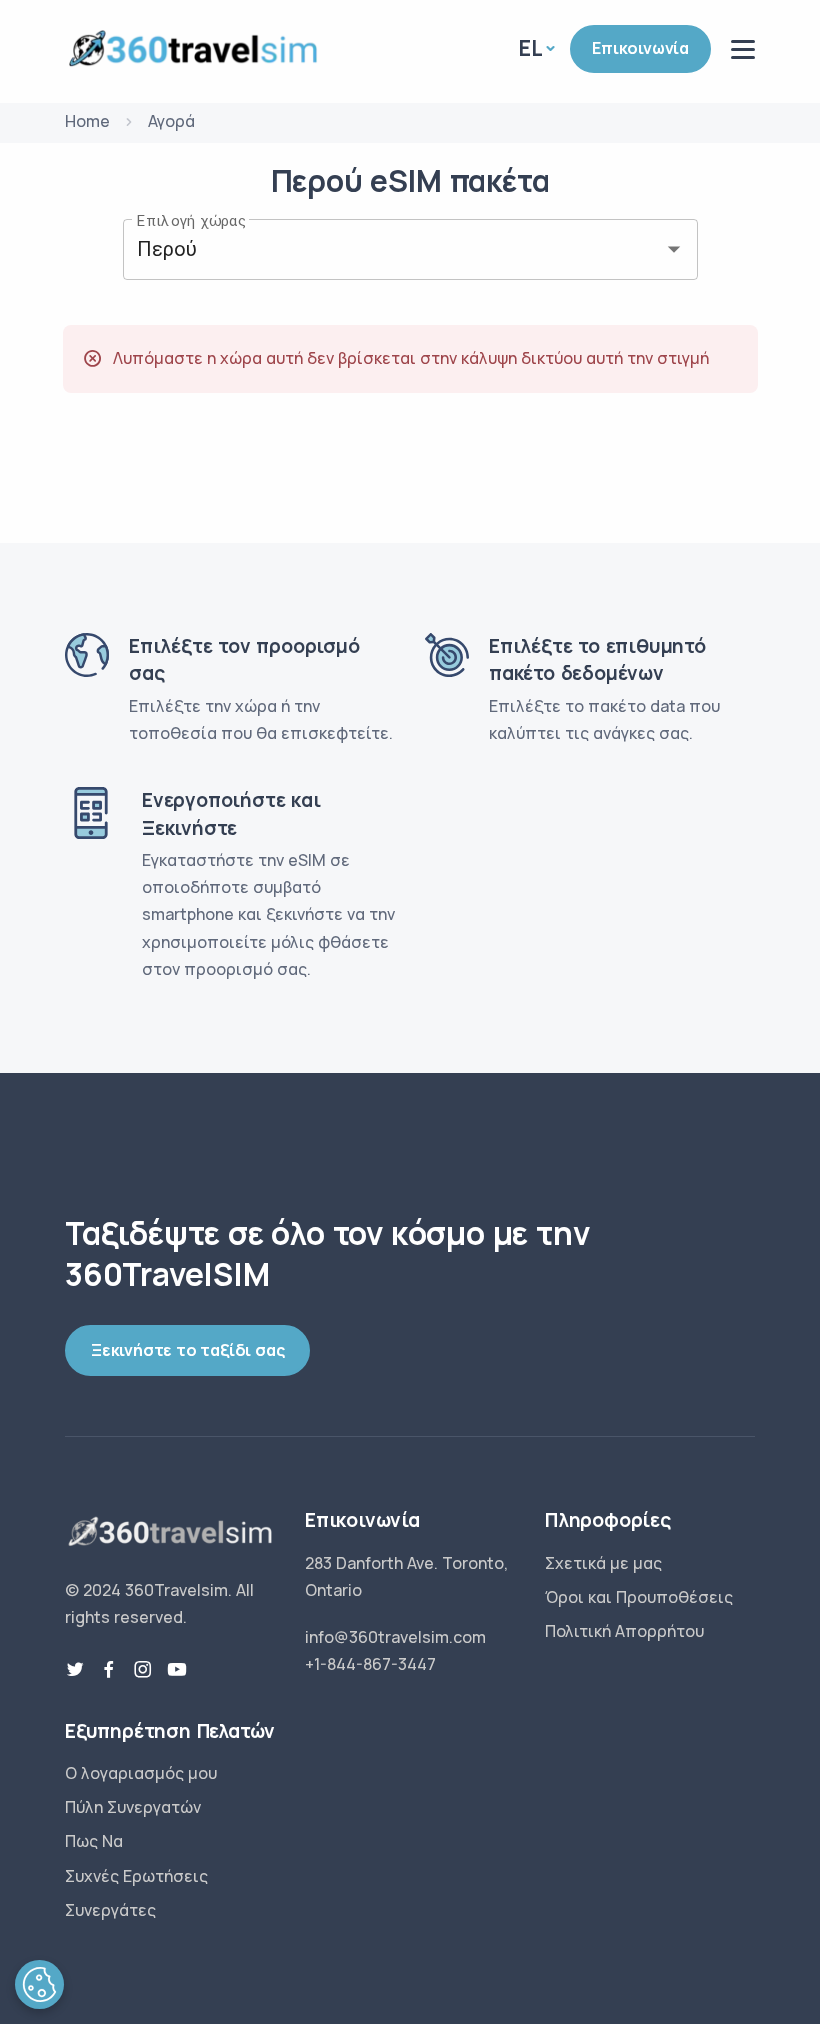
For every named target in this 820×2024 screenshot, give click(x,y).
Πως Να (94, 1841)
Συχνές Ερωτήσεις (136, 1876)
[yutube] (177, 1670)
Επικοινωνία (640, 48)
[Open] (674, 249)
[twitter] (75, 1670)
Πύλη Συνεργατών (133, 1807)
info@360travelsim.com (395, 1637)
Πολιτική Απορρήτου (624, 1631)
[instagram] (143, 1670)
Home (87, 121)
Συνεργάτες (110, 1910)
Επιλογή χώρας (191, 220)
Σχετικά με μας (603, 1563)
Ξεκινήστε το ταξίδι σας (187, 1350)
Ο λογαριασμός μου (141, 1773)
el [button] (531, 48)
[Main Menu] (743, 49)
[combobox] (382, 250)
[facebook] (109, 1670)
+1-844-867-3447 (370, 1664)
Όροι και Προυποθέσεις (639, 1597)
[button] (39, 1984)
